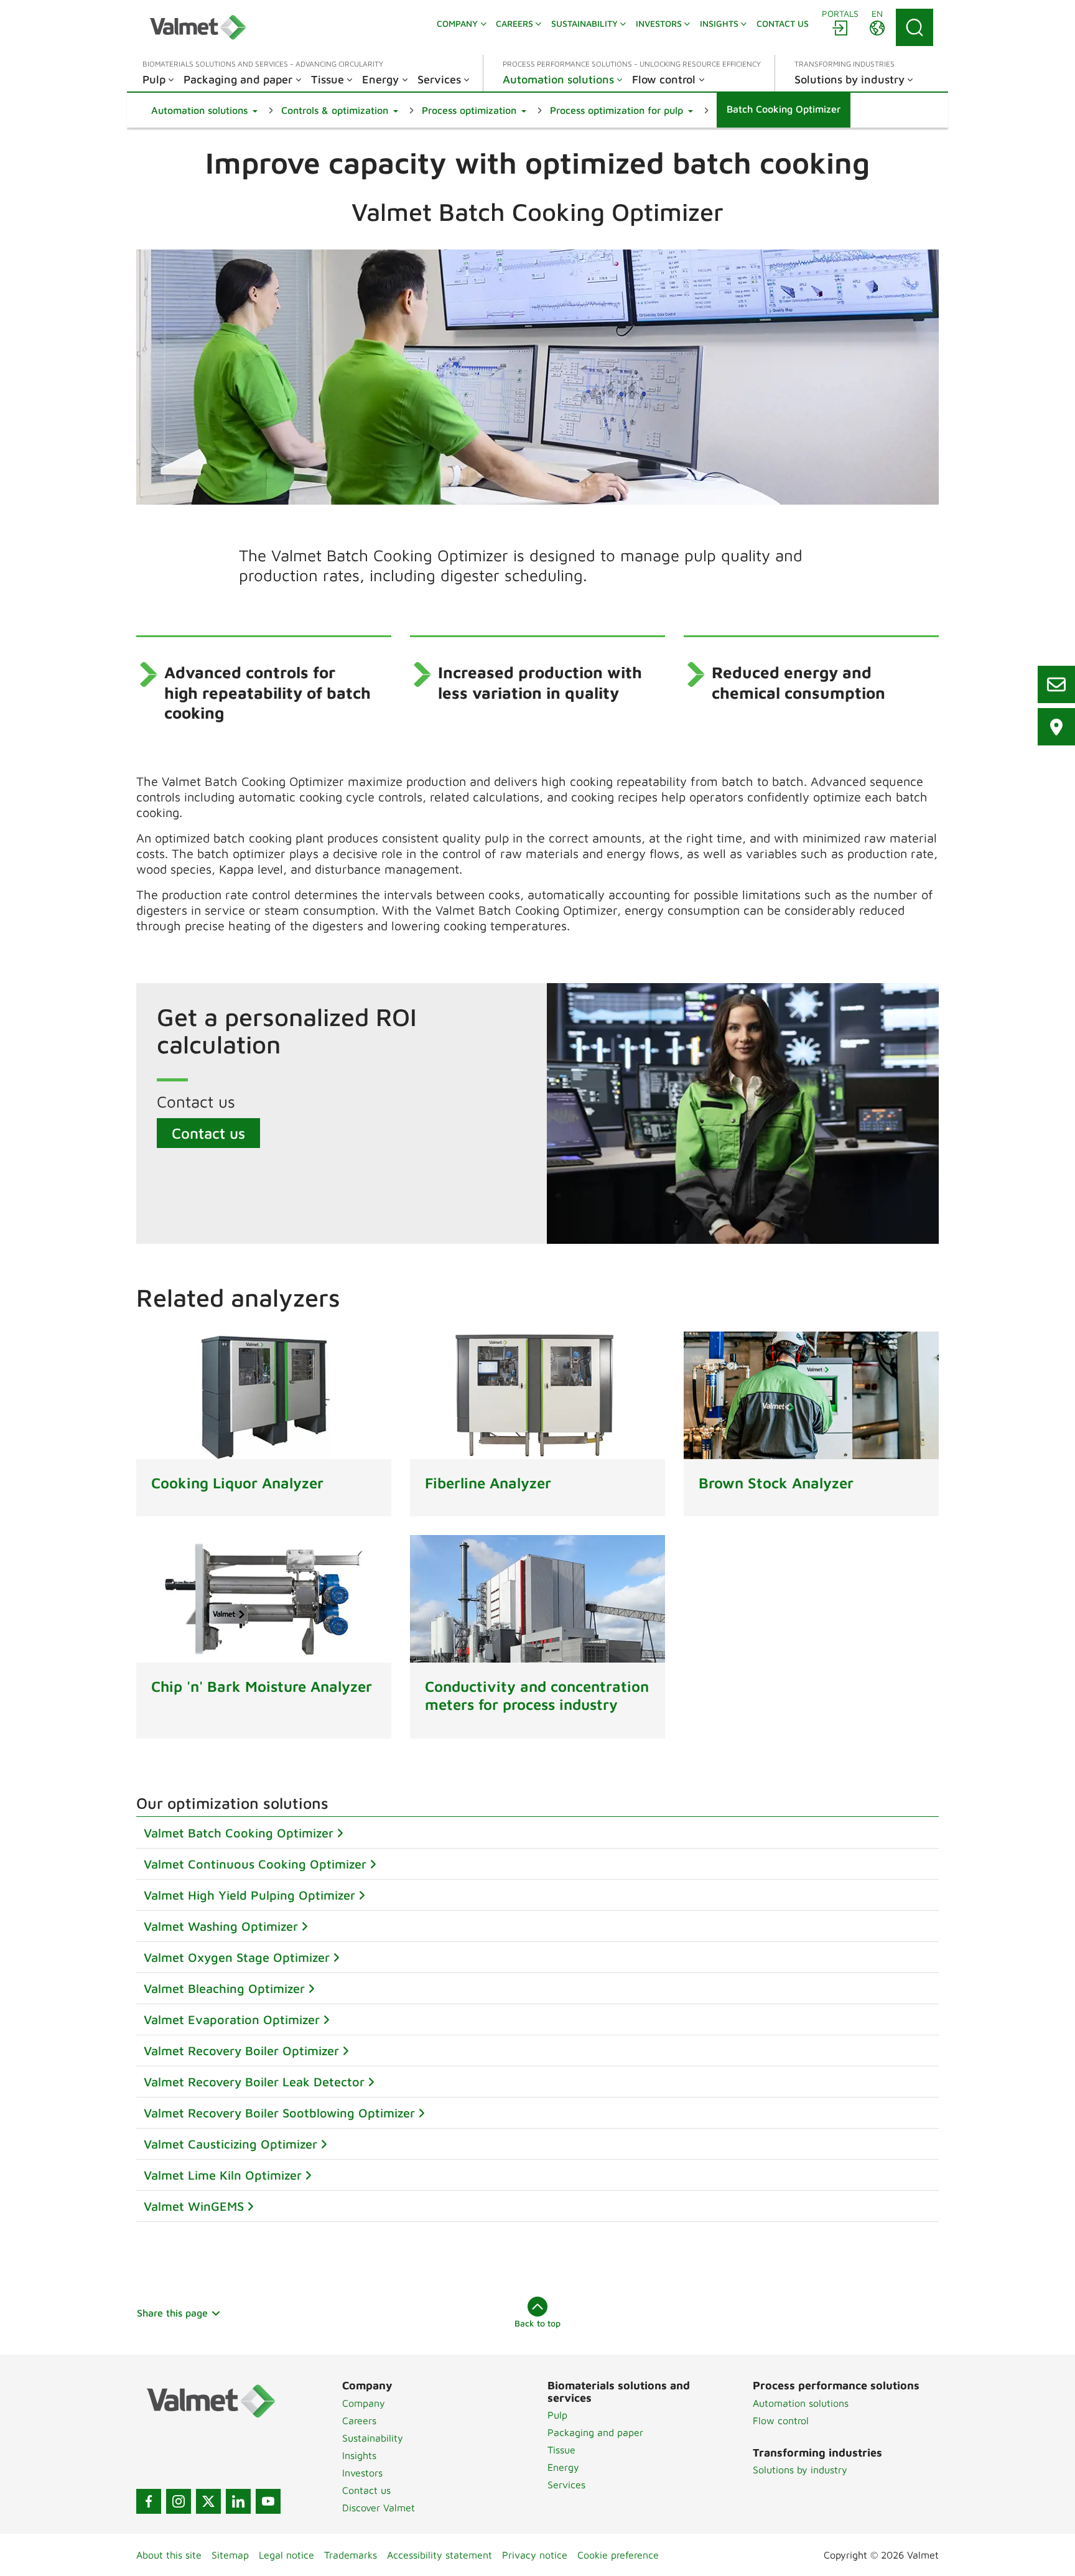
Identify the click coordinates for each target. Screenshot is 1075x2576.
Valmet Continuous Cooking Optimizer (255, 1864)
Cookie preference (618, 2555)
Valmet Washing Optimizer (221, 1926)
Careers (359, 2420)
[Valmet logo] (198, 27)
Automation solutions (801, 2403)
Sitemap (230, 2555)
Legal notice (286, 2555)
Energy (563, 2467)
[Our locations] (1056, 727)
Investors (362, 2473)
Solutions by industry (800, 2470)
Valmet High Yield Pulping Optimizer (249, 1895)
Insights (359, 2455)
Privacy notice (535, 2555)
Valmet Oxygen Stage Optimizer (237, 1957)
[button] (204, 110)
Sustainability (373, 2438)
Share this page (172, 2313)
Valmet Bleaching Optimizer (224, 1988)
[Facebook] (149, 2501)
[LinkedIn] (238, 2501)
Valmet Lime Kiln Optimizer (223, 2175)
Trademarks (351, 2555)
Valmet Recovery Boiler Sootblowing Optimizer (279, 2113)
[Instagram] (179, 2501)
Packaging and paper (595, 2432)
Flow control (781, 2420)
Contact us (208, 1133)
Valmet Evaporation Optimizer (232, 2019)
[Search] (914, 27)
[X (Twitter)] (208, 2501)
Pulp (557, 2415)
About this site (169, 2555)
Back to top (537, 2323)
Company (364, 2403)
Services (566, 2485)
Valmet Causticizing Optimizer (230, 2144)
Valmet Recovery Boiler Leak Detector (254, 2082)
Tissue (561, 2450)
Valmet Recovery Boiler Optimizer (241, 2051)
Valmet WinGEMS (194, 2206)
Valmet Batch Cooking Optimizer (239, 1833)
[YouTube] (268, 2501)
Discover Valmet (379, 2508)
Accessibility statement (440, 2555)
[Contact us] (1056, 684)
